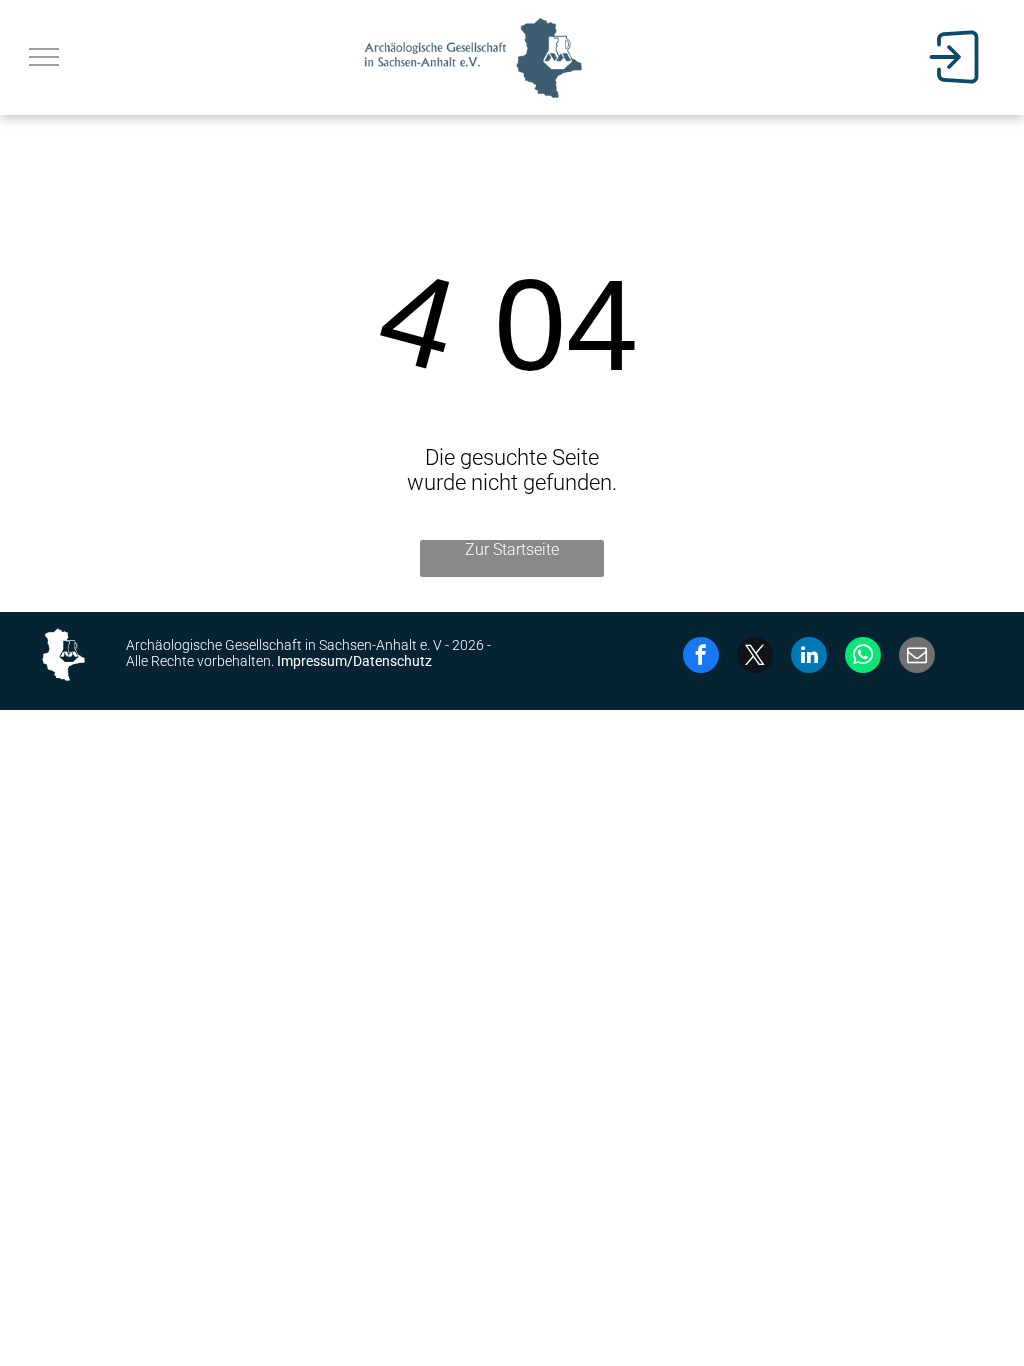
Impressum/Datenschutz (354, 661)
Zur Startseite (512, 549)
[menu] (44, 57)
